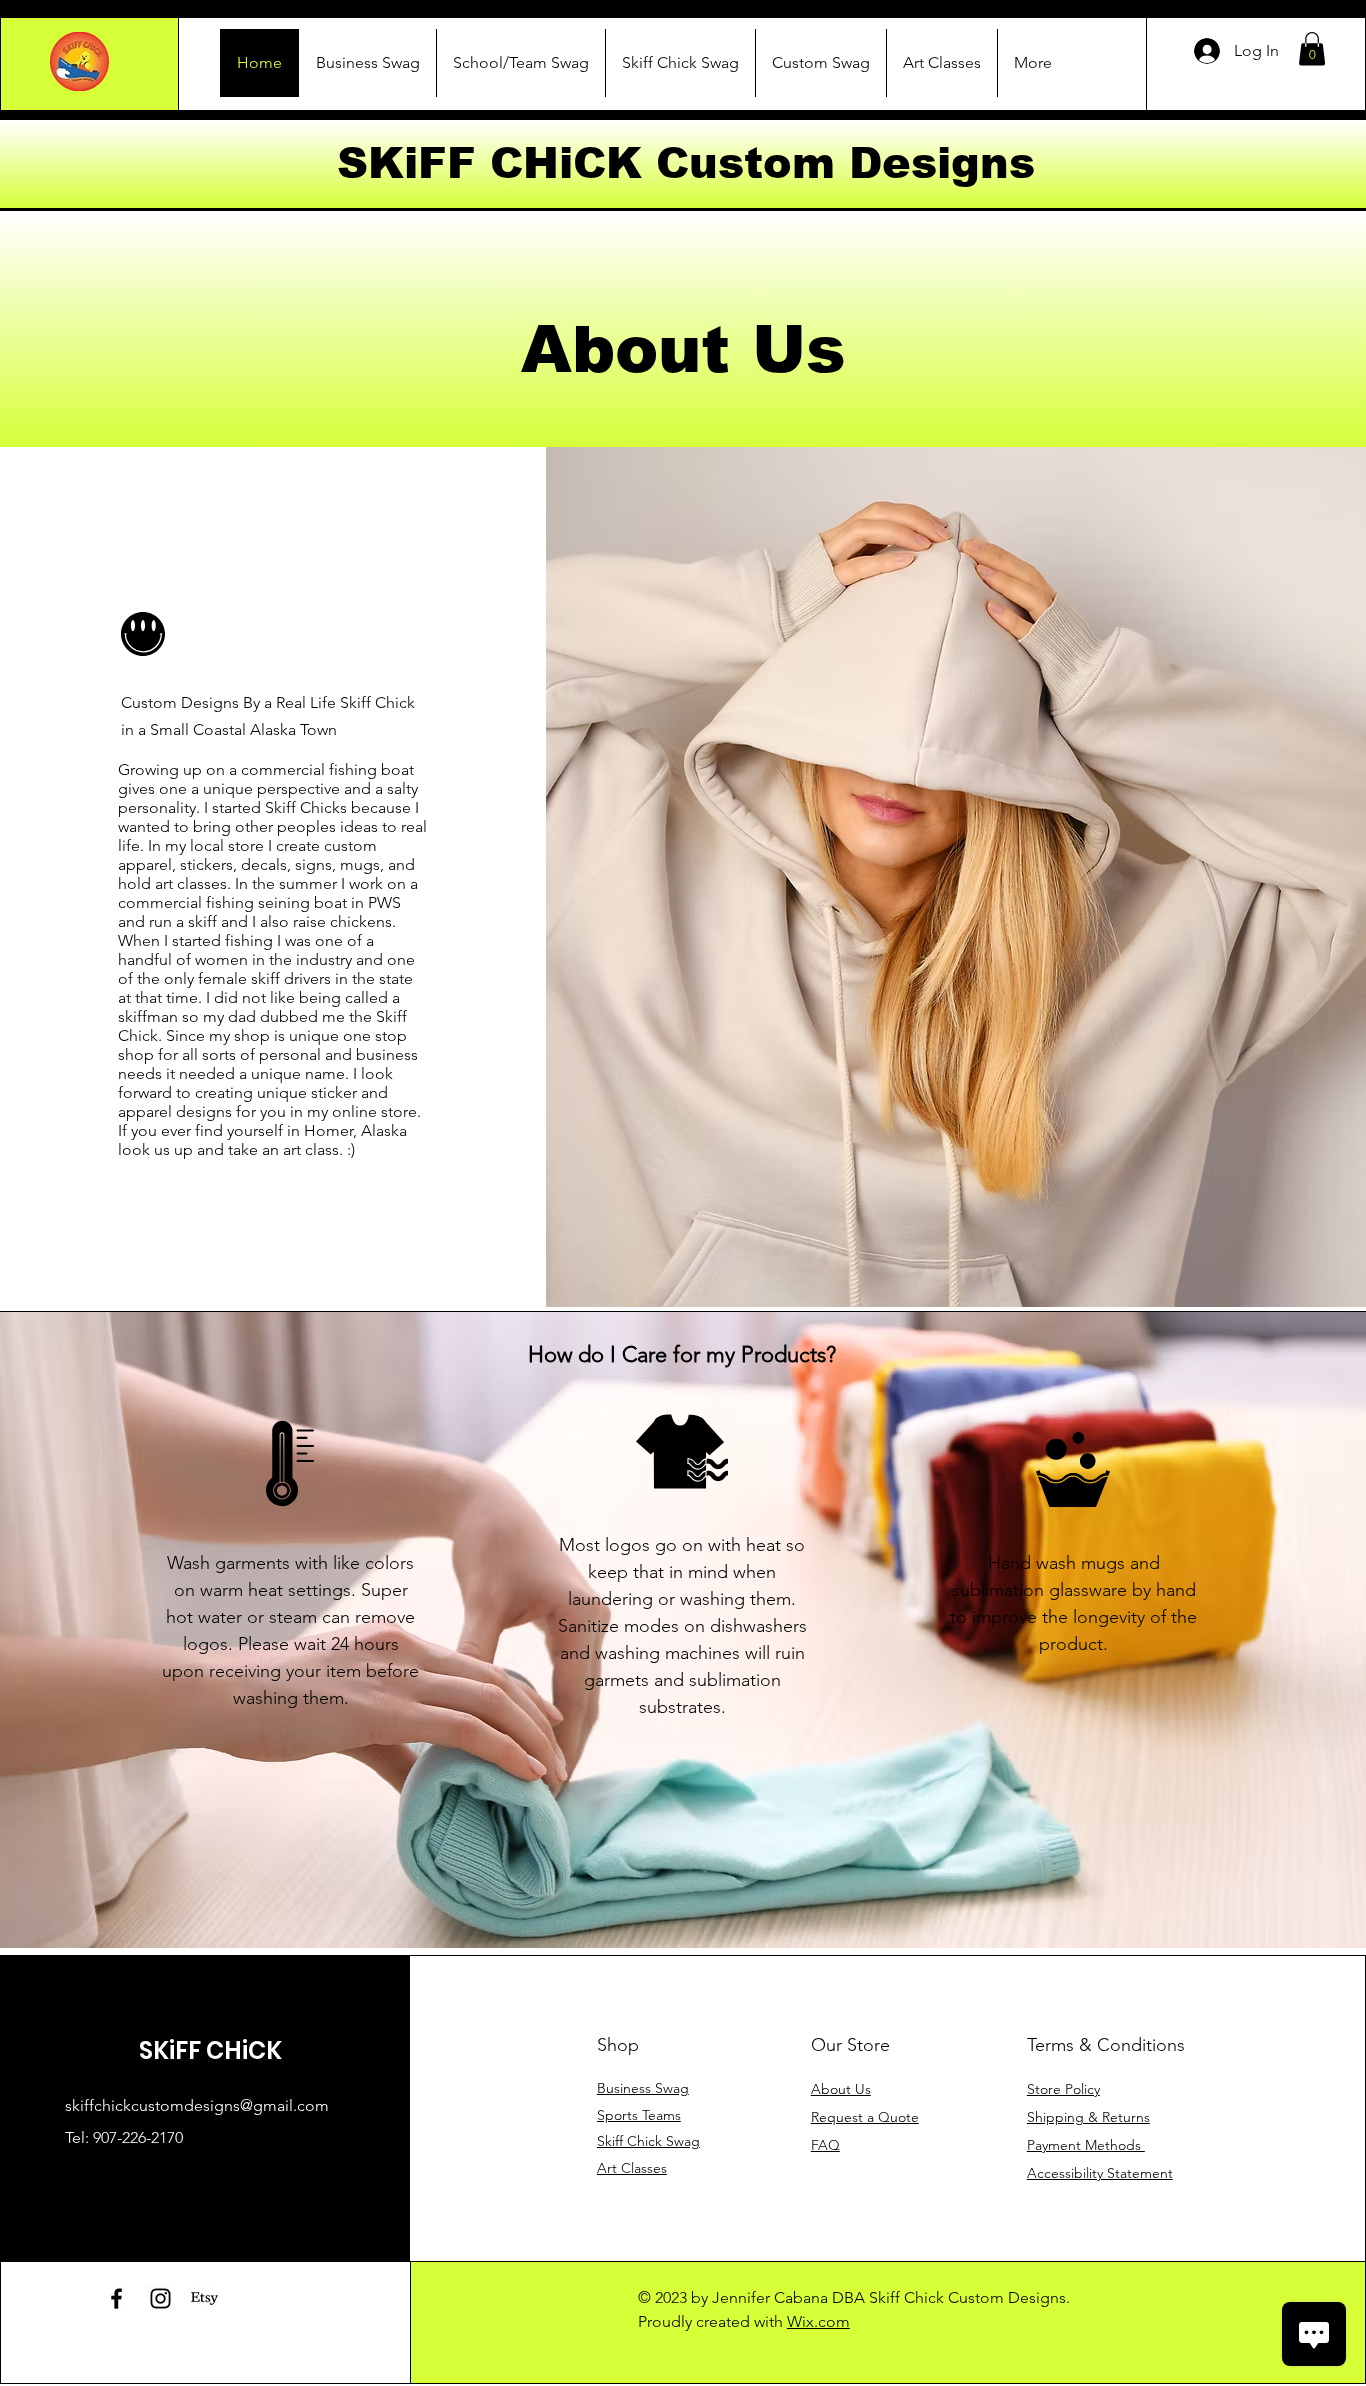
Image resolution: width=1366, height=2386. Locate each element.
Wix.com (818, 2321)
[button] (1312, 48)
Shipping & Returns (1088, 2117)
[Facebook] (116, 2298)
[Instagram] (160, 2298)
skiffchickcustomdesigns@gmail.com (197, 2105)
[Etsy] (204, 2298)
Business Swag (643, 2088)
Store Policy (1063, 2089)
